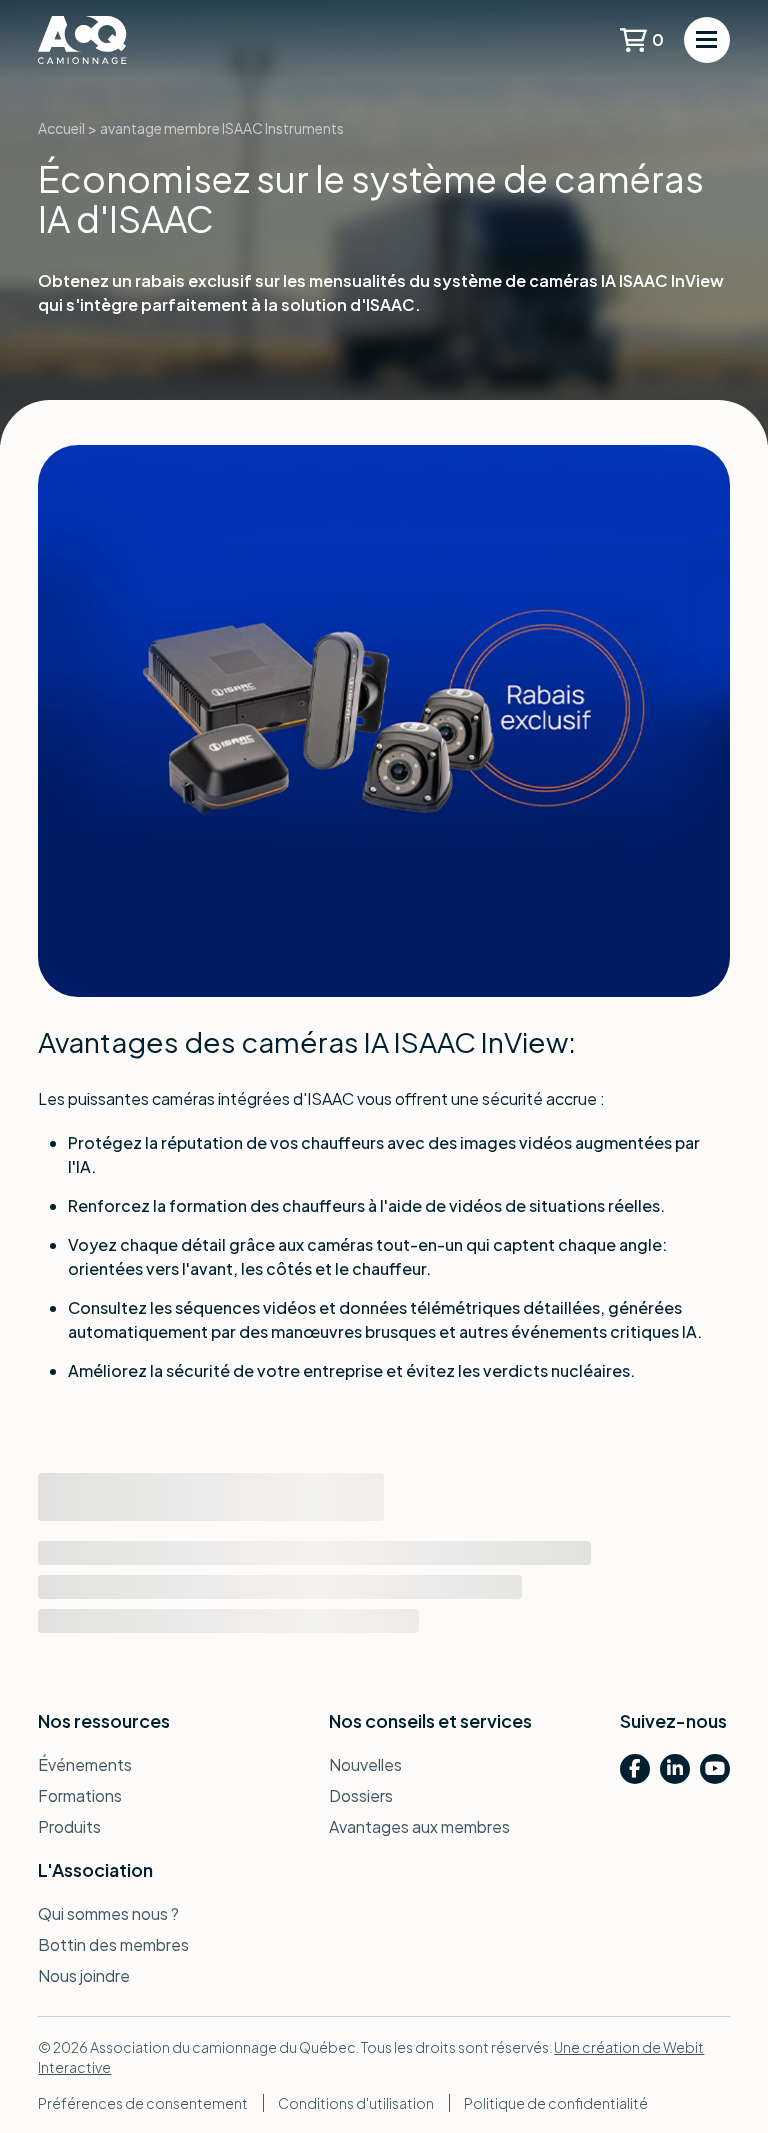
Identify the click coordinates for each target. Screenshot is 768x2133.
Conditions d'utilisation (356, 2103)
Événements (85, 1764)
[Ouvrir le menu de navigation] (707, 40)
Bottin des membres (113, 1944)
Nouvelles (365, 1764)
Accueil (61, 128)
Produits (69, 1826)
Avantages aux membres (419, 1826)
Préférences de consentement (143, 2103)
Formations (80, 1795)
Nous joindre (84, 1975)
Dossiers (361, 1795)
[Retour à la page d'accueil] (113, 40)
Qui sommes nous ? (108, 1913)
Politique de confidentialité (556, 2103)
